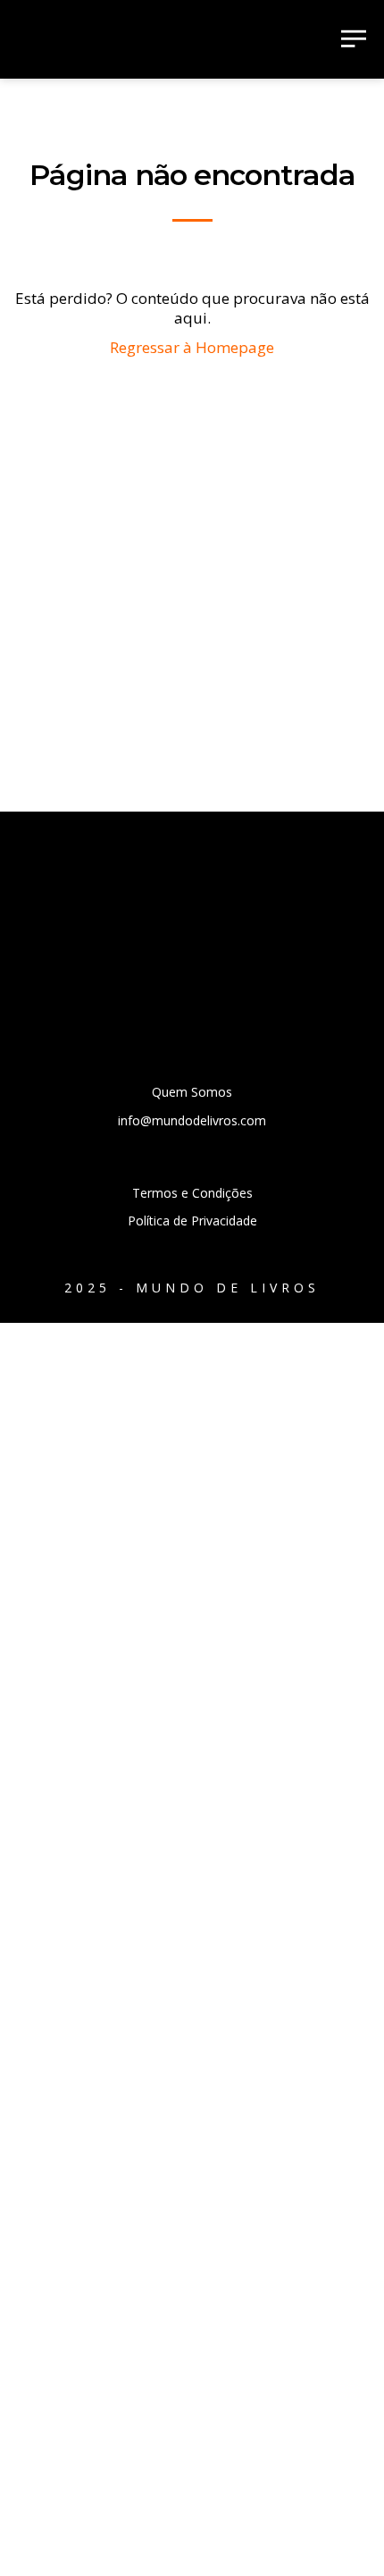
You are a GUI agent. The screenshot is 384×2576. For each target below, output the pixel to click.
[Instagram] (192, 968)
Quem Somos (192, 1092)
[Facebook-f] (142, 968)
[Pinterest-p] (242, 968)
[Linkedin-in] (292, 968)
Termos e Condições (192, 1193)
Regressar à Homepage (192, 347)
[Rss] (92, 968)
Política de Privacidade (192, 1221)
